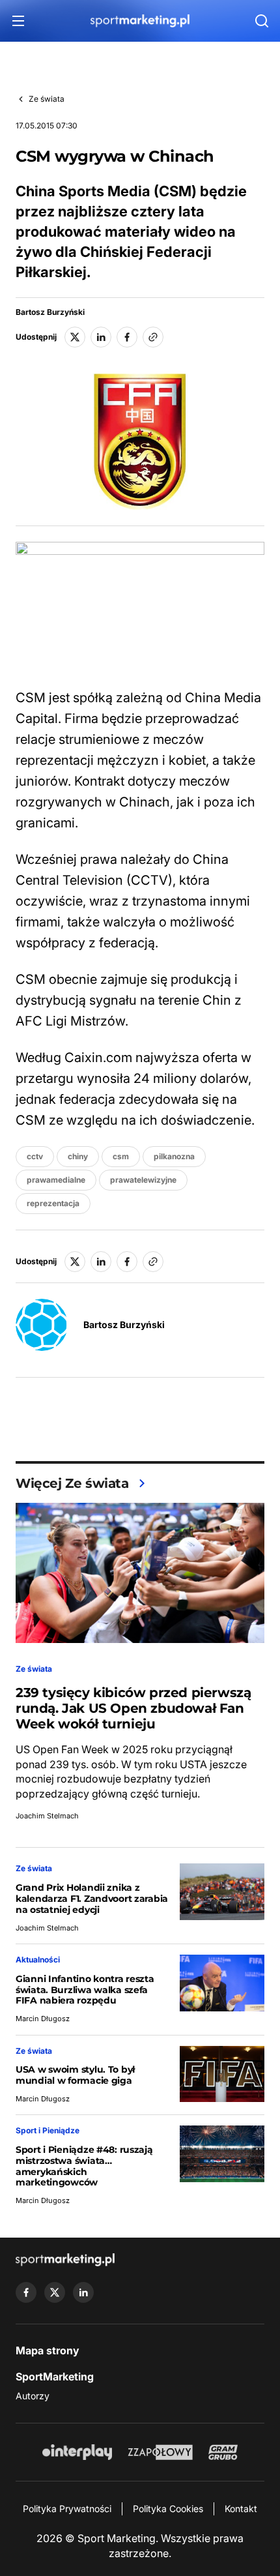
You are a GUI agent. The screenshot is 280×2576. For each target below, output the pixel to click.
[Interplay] (77, 2452)
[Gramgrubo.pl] (223, 2452)
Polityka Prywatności (67, 2509)
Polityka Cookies (168, 2509)
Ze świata (47, 99)
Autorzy (33, 2396)
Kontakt (241, 2509)
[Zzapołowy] (161, 2452)
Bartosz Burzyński (50, 312)
